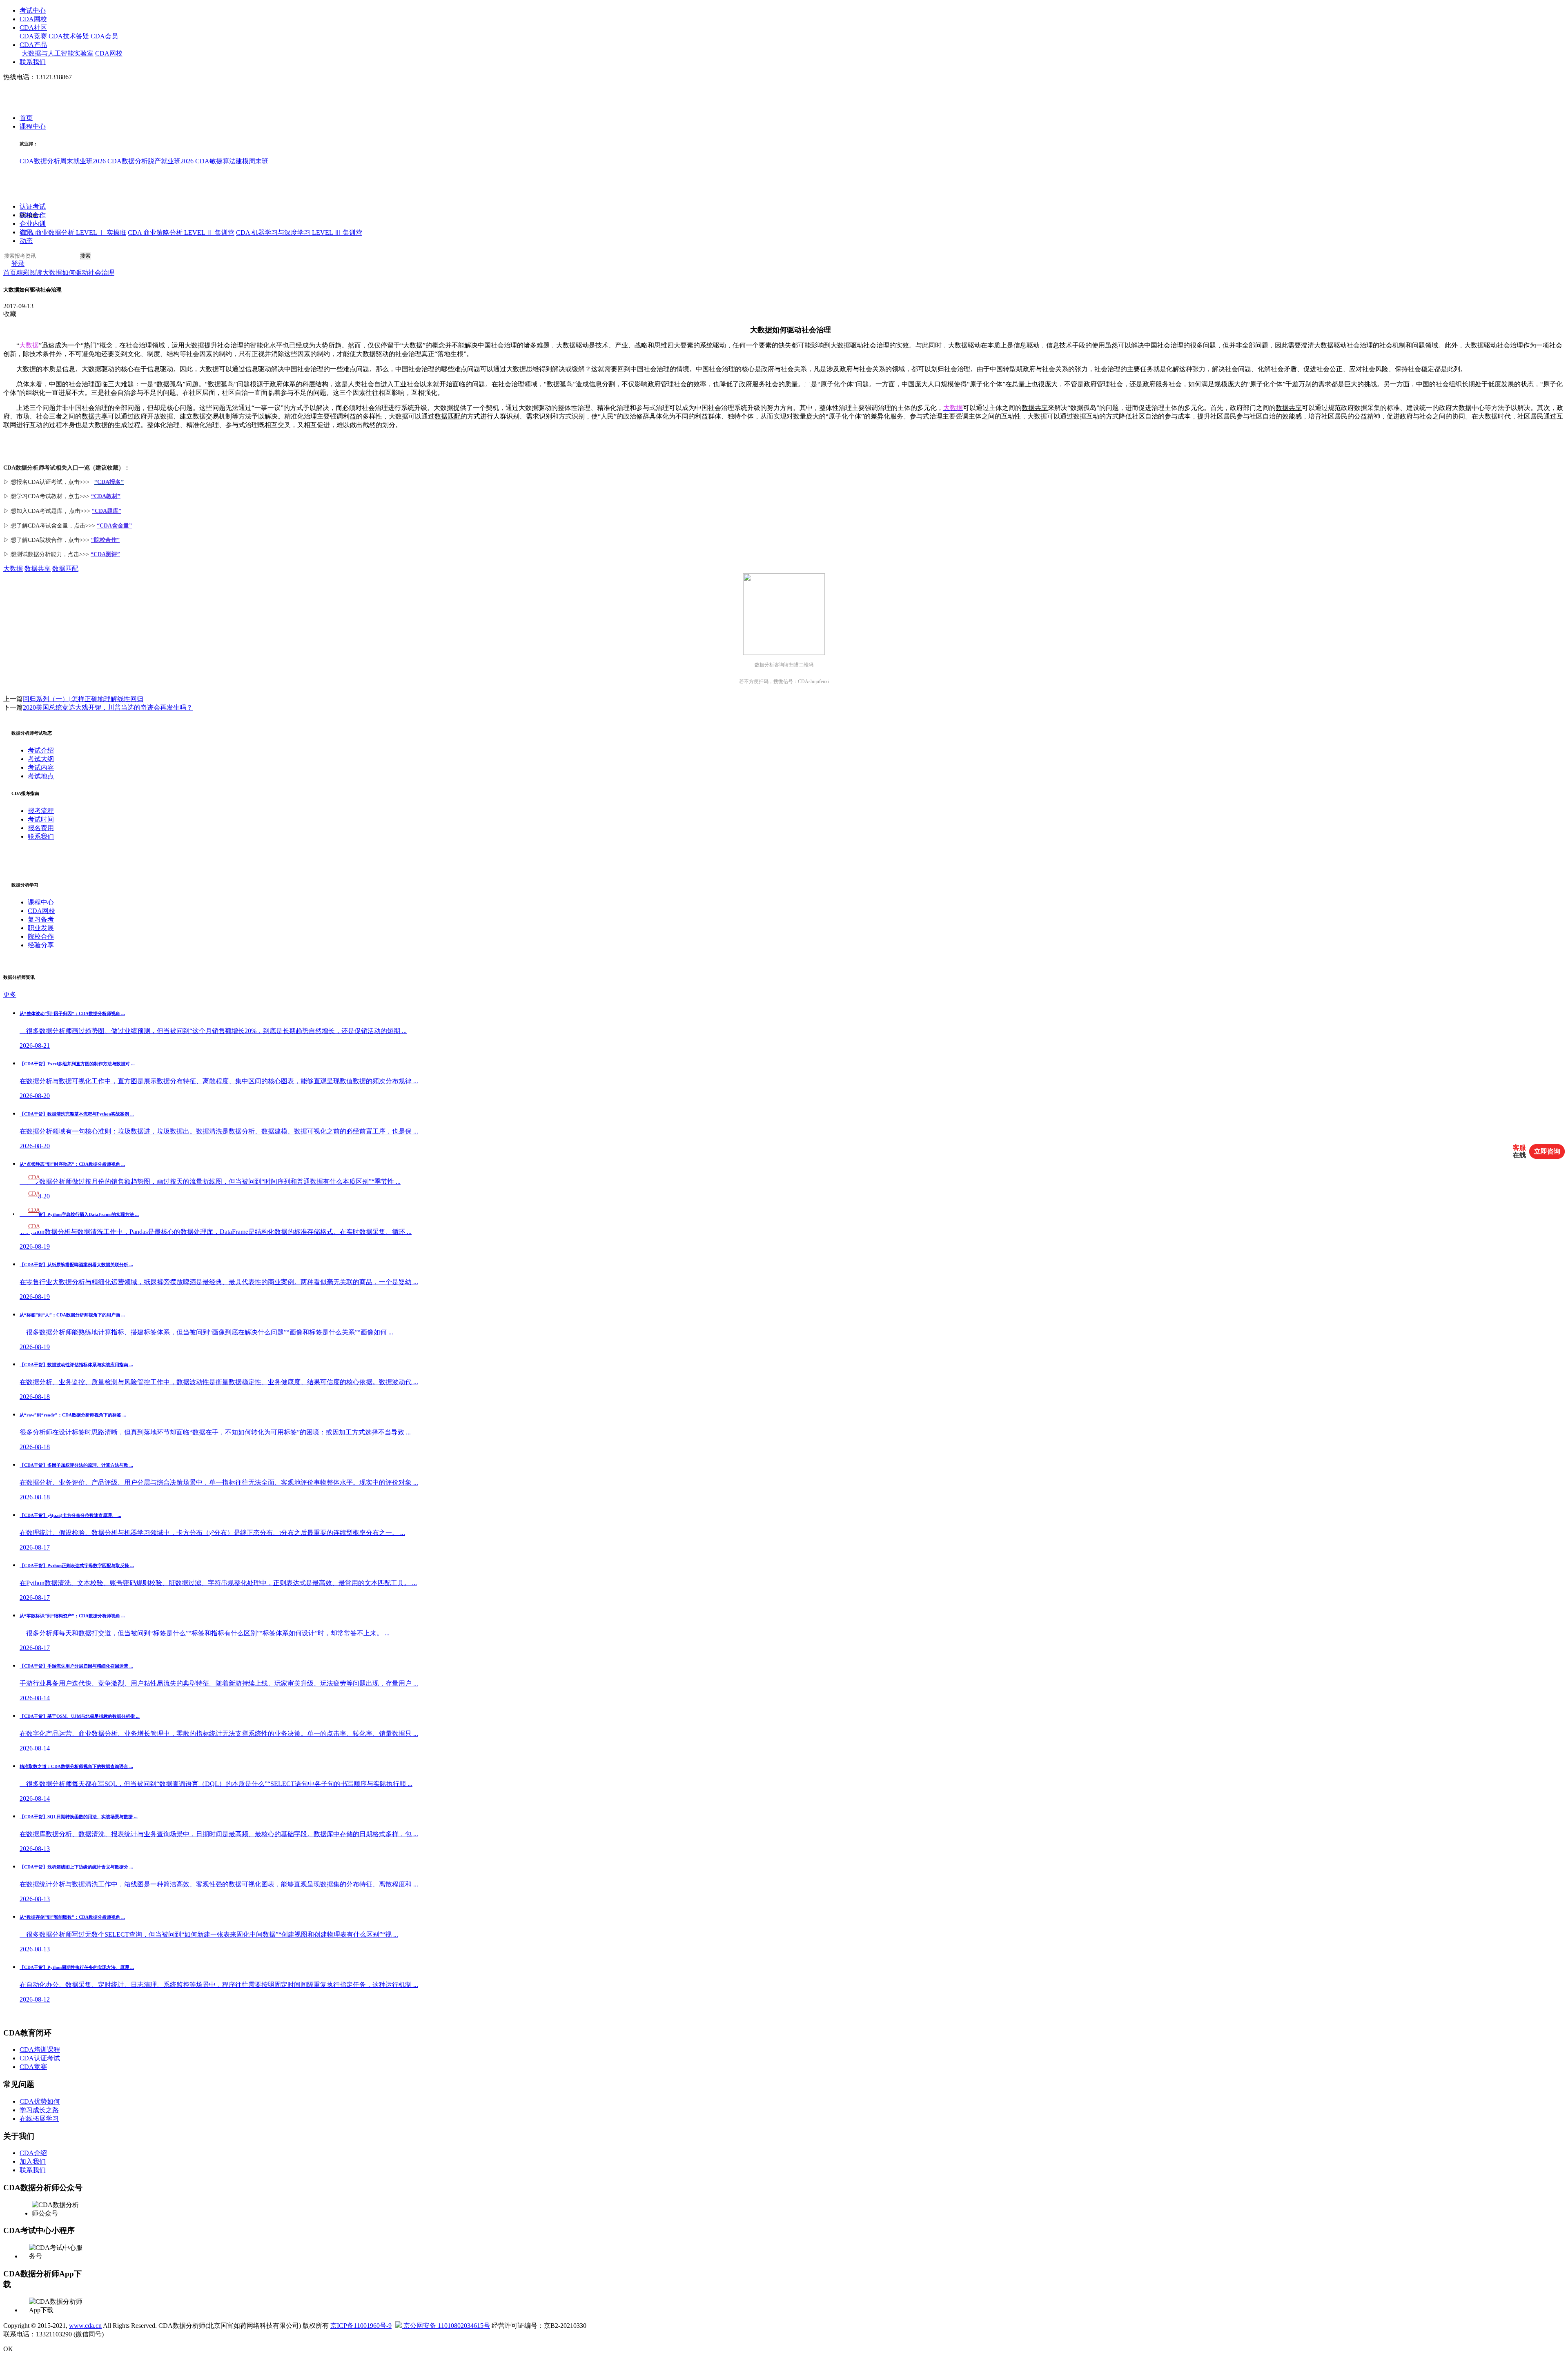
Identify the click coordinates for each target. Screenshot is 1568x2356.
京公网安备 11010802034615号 (446, 2326)
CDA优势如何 (40, 2101)
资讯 (26, 233)
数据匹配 (448, 416)
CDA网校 (33, 19)
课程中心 (33, 127)
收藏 (10, 314)
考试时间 (41, 819)
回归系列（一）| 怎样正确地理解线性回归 (83, 699)
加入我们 (33, 2161)
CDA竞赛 (33, 36)
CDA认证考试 (40, 2058)
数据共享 (1035, 408)
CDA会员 (104, 36)
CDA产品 (33, 45)
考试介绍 (41, 750)
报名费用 (41, 828)
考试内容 (41, 767)
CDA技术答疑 (69, 36)
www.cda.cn (85, 2326)
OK (8, 2349)
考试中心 (33, 10)
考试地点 (41, 776)
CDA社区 (33, 28)
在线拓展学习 (39, 2119)
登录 (18, 264)
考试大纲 (41, 759)
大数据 (13, 569)
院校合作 (33, 215)
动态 (26, 241)
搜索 (85, 256)
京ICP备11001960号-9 (361, 2326)
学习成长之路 (39, 2110)
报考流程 (41, 811)
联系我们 (33, 62)
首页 (26, 118)
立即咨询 (1547, 1151)
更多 (10, 994)
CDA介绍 (33, 2153)
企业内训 (33, 224)
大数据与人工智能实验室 (58, 53)
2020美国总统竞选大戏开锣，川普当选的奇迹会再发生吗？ (108, 707)
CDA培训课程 (40, 2050)
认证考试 (33, 207)
